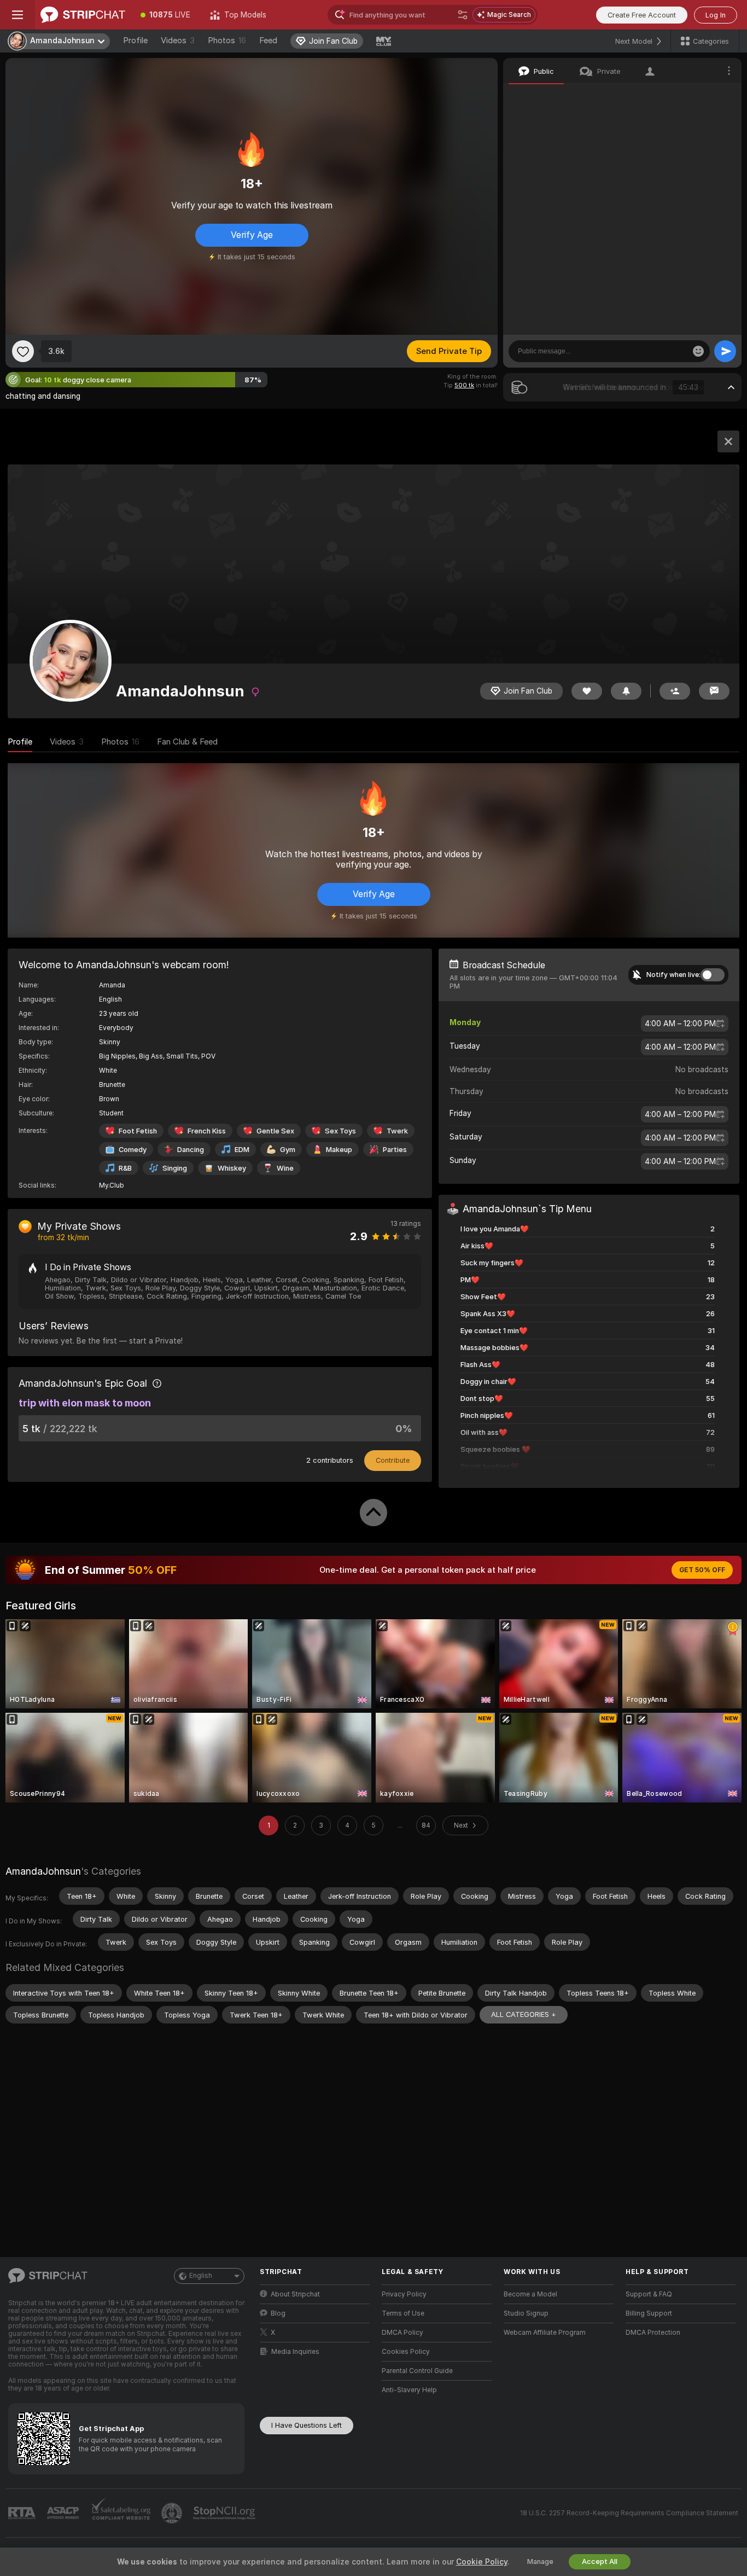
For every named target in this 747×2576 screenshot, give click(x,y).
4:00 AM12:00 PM (680, 1024)
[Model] (728, 441)
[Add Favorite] (23, 351)
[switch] (713, 975)
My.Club (112, 1185)
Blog (278, 2313)
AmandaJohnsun (43, 1871)
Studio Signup (526, 2313)
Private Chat (696, 96)
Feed (268, 40)
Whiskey (232, 1168)
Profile (135, 40)
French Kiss (207, 1131)
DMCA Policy (402, 2333)
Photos (227, 40)
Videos (178, 40)
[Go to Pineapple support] (173, 2513)
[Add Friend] (675, 691)
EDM (242, 1150)
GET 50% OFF (702, 1570)
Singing (175, 1168)
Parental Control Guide (417, 2371)
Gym (288, 1150)
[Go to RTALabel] (23, 2513)
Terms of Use (403, 2313)
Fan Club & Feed (187, 742)
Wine (285, 1168)
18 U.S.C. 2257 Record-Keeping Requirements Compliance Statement (629, 2513)
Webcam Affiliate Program (545, 2333)
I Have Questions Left (307, 2425)
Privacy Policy (404, 2294)
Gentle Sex (275, 1131)
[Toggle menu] (17, 15)
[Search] (463, 15)
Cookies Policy (406, 2352)
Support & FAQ (649, 2294)
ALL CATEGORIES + (524, 2014)
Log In (716, 15)
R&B (125, 1168)
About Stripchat (295, 2294)
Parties (395, 1150)
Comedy (133, 1150)
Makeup (339, 1150)
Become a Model (530, 2294)
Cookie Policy (482, 2562)
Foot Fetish (138, 1131)
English (201, 2276)
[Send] (725, 351)
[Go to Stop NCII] (225, 2513)
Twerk (397, 1131)
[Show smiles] (698, 351)
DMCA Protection (653, 2333)
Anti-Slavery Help (409, 2390)
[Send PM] (714, 691)
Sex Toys (340, 1131)
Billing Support (649, 2313)
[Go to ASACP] (64, 2513)
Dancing (191, 1150)
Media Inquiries (295, 2352)
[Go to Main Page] (83, 15)
